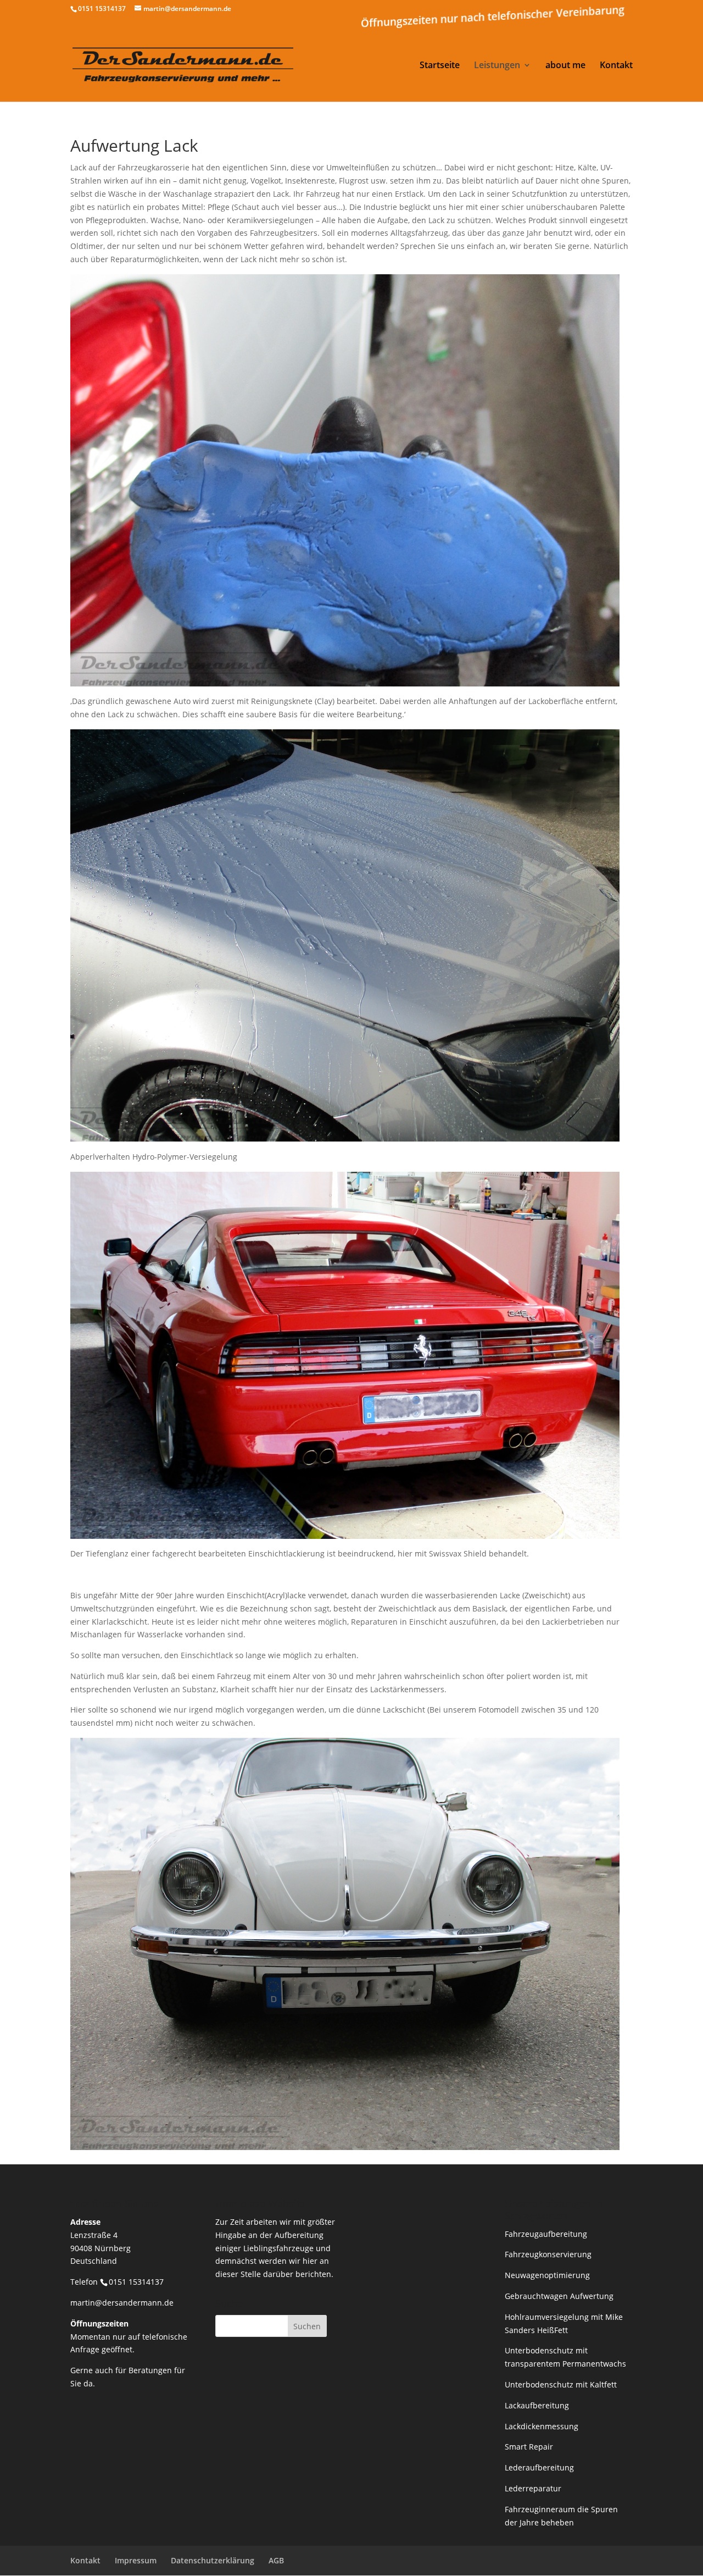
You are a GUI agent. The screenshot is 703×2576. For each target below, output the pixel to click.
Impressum (136, 2560)
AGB (276, 2560)
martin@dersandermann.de (122, 2303)
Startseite (440, 66)
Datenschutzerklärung (213, 2560)
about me (565, 66)
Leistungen (497, 66)
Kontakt (616, 66)
